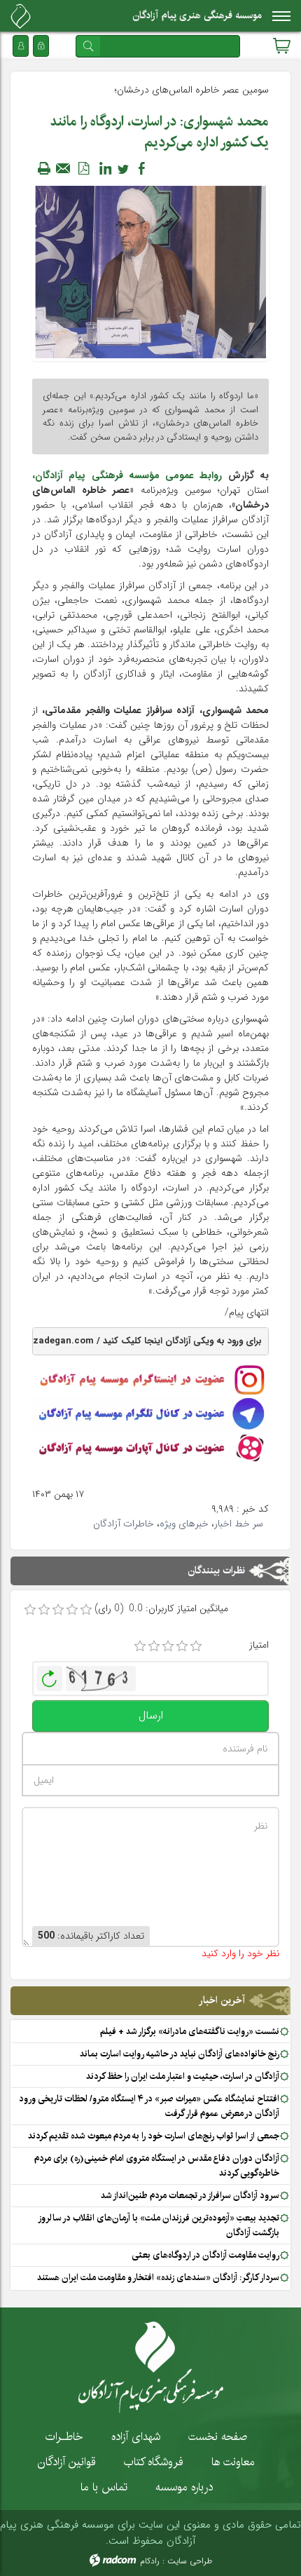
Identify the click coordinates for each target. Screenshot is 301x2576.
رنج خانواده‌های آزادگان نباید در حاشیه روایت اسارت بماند (180, 2054)
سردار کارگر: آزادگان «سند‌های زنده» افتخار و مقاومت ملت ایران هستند (158, 2277)
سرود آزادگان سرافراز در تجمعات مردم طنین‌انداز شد (190, 2195)
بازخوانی (50, 1675)
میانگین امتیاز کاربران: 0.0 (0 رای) (161, 1609)
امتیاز (259, 1645)
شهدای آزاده (136, 2436)
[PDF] (83, 168)
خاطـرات (64, 2436)
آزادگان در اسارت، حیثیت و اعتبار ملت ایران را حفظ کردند (183, 2076)
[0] (30, 1610)
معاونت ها (233, 2462)
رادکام (150, 2561)
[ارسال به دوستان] (64, 168)
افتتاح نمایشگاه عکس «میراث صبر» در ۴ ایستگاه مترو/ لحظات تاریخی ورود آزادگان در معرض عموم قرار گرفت (149, 2106)
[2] (154, 1646)
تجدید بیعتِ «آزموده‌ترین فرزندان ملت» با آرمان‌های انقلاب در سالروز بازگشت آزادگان (159, 2225)
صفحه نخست (218, 2436)
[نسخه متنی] (44, 168)
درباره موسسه (184, 2487)
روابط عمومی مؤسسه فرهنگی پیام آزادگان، (127, 475)
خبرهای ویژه (184, 1524)
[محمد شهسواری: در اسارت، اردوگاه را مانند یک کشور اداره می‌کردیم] (150, 271)
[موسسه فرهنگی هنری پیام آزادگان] (21, 16)
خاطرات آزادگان (124, 1524)
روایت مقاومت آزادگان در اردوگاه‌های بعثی (205, 2255)
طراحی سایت (190, 2561)
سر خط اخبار (239, 1524)
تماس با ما (104, 2487)
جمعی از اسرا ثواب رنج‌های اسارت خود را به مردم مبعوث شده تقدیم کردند (154, 2136)
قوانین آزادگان (67, 2462)
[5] (196, 1646)
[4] (182, 1646)
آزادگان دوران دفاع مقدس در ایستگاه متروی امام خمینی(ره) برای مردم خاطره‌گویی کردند (157, 2165)
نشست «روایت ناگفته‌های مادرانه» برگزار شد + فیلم (190, 2031)
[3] (168, 1646)
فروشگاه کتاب (154, 2462)
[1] (140, 1646)
